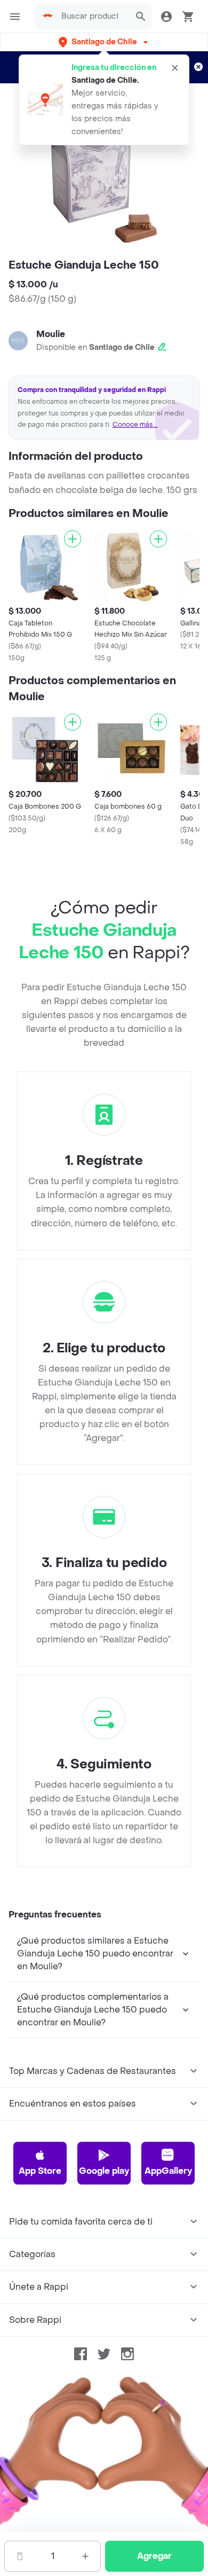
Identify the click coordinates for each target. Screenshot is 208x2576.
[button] (104, 42)
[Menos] (20, 2556)
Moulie (51, 334)
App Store (40, 2171)
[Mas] (85, 2556)
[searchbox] (93, 17)
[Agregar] (73, 539)
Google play (104, 2171)
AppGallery (168, 2171)
